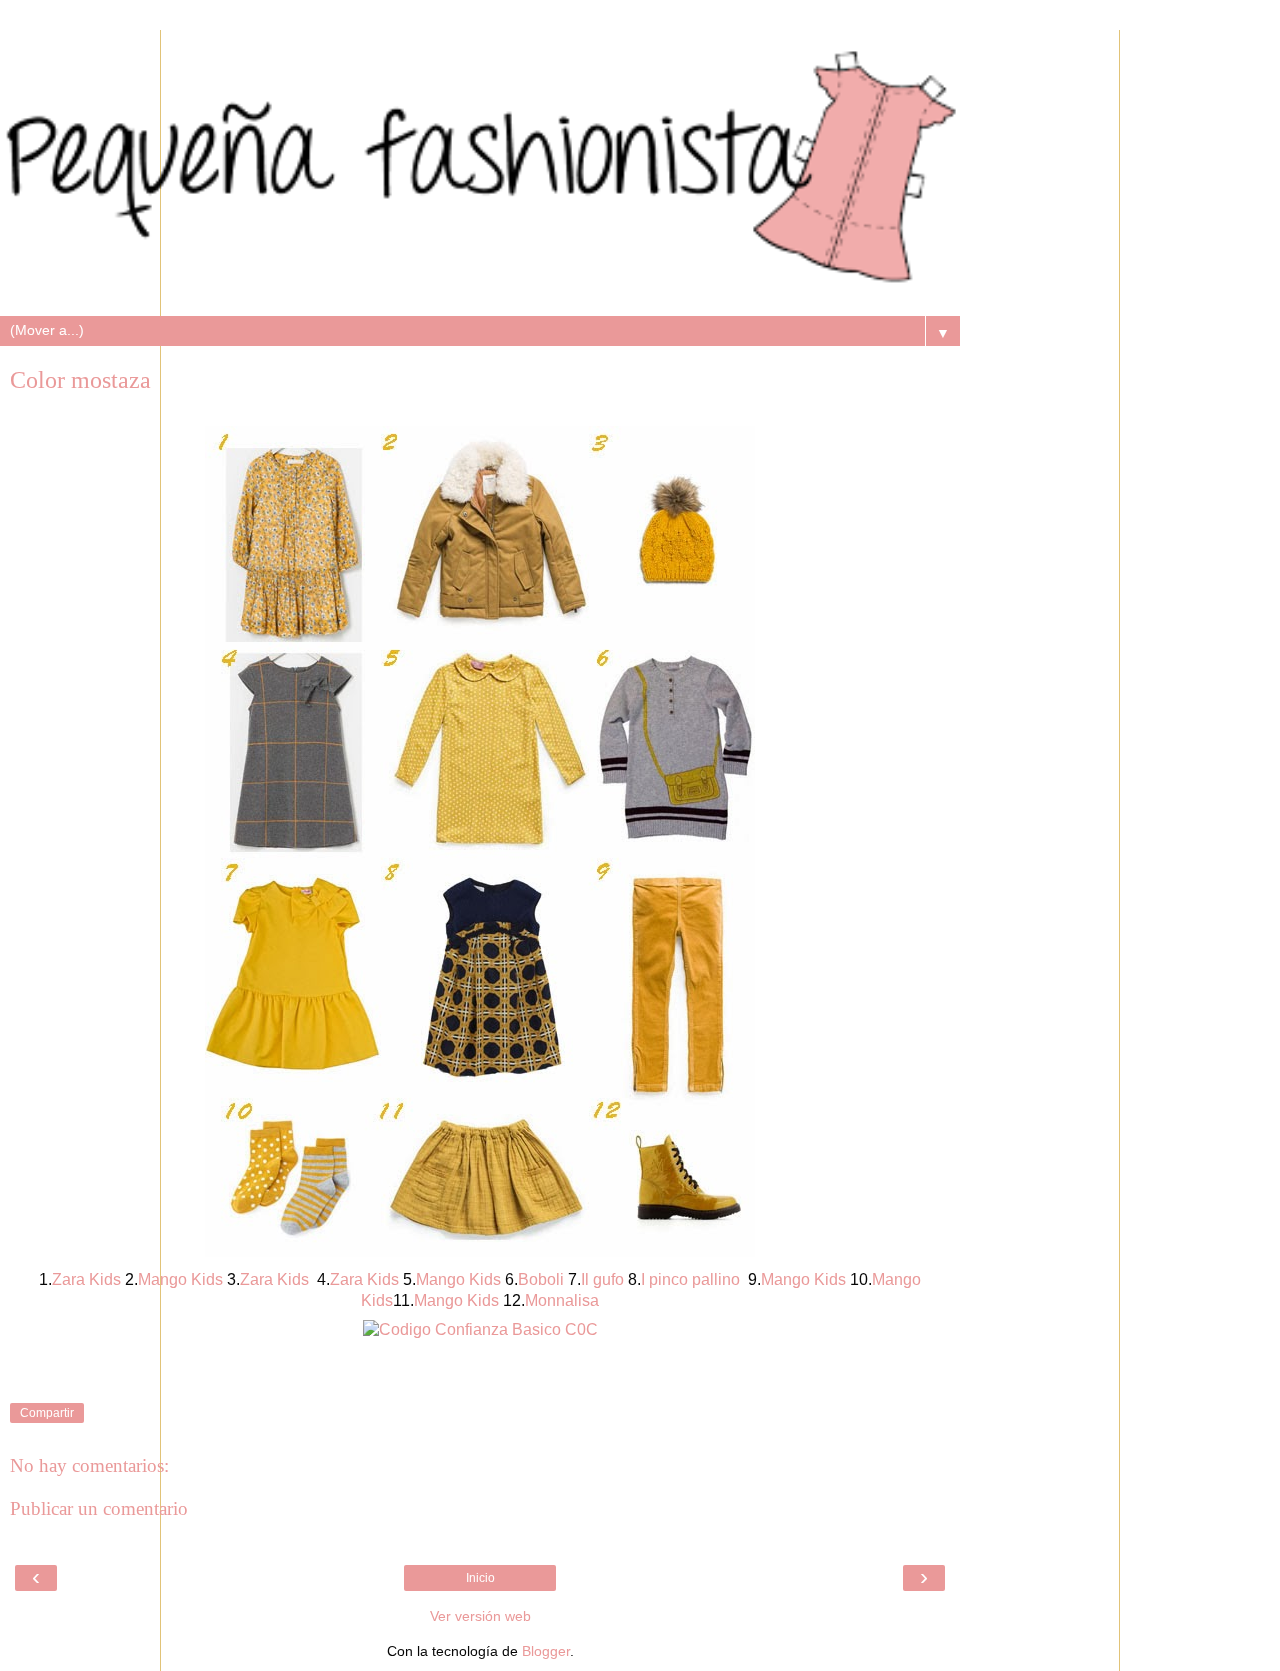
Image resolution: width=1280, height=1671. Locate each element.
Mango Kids (456, 1300)
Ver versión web (480, 1616)
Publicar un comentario (99, 1508)
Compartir (47, 1413)
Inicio (480, 1578)
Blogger (546, 1651)
